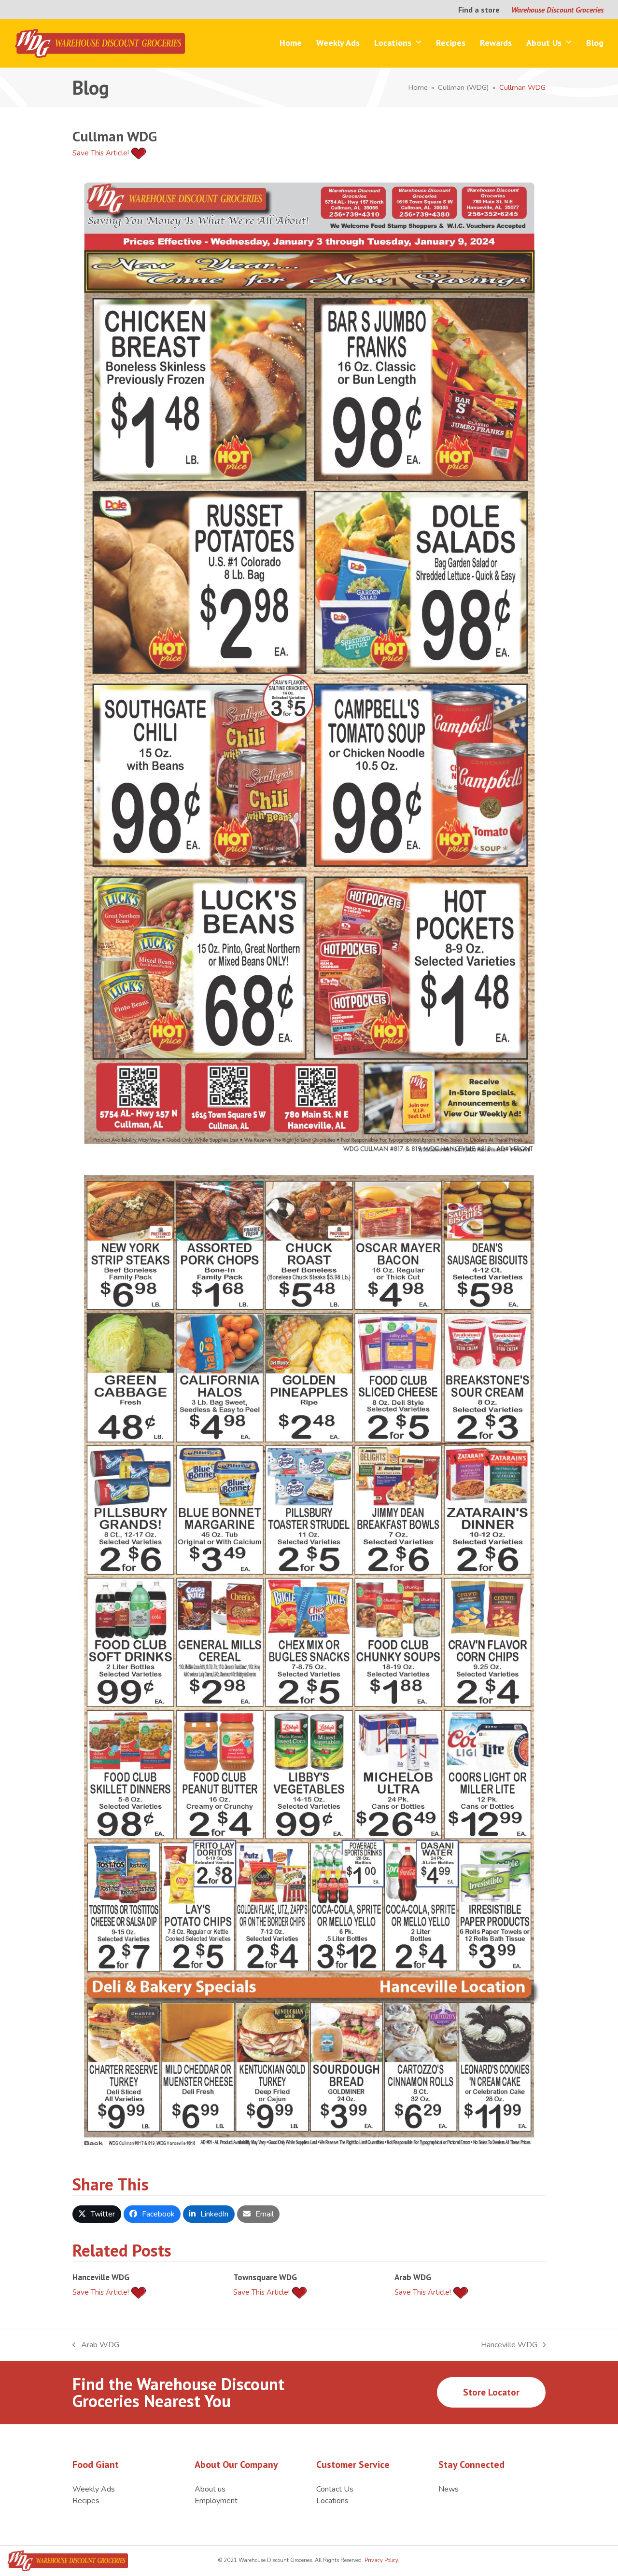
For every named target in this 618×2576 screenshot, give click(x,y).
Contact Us (335, 2489)
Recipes (86, 2501)
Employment (216, 2501)
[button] (97, 2214)
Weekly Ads (94, 2489)
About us (210, 2489)
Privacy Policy (380, 2560)
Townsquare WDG (265, 2277)
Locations (332, 2501)
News (449, 2489)
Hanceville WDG (101, 2277)
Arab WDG (413, 2277)
